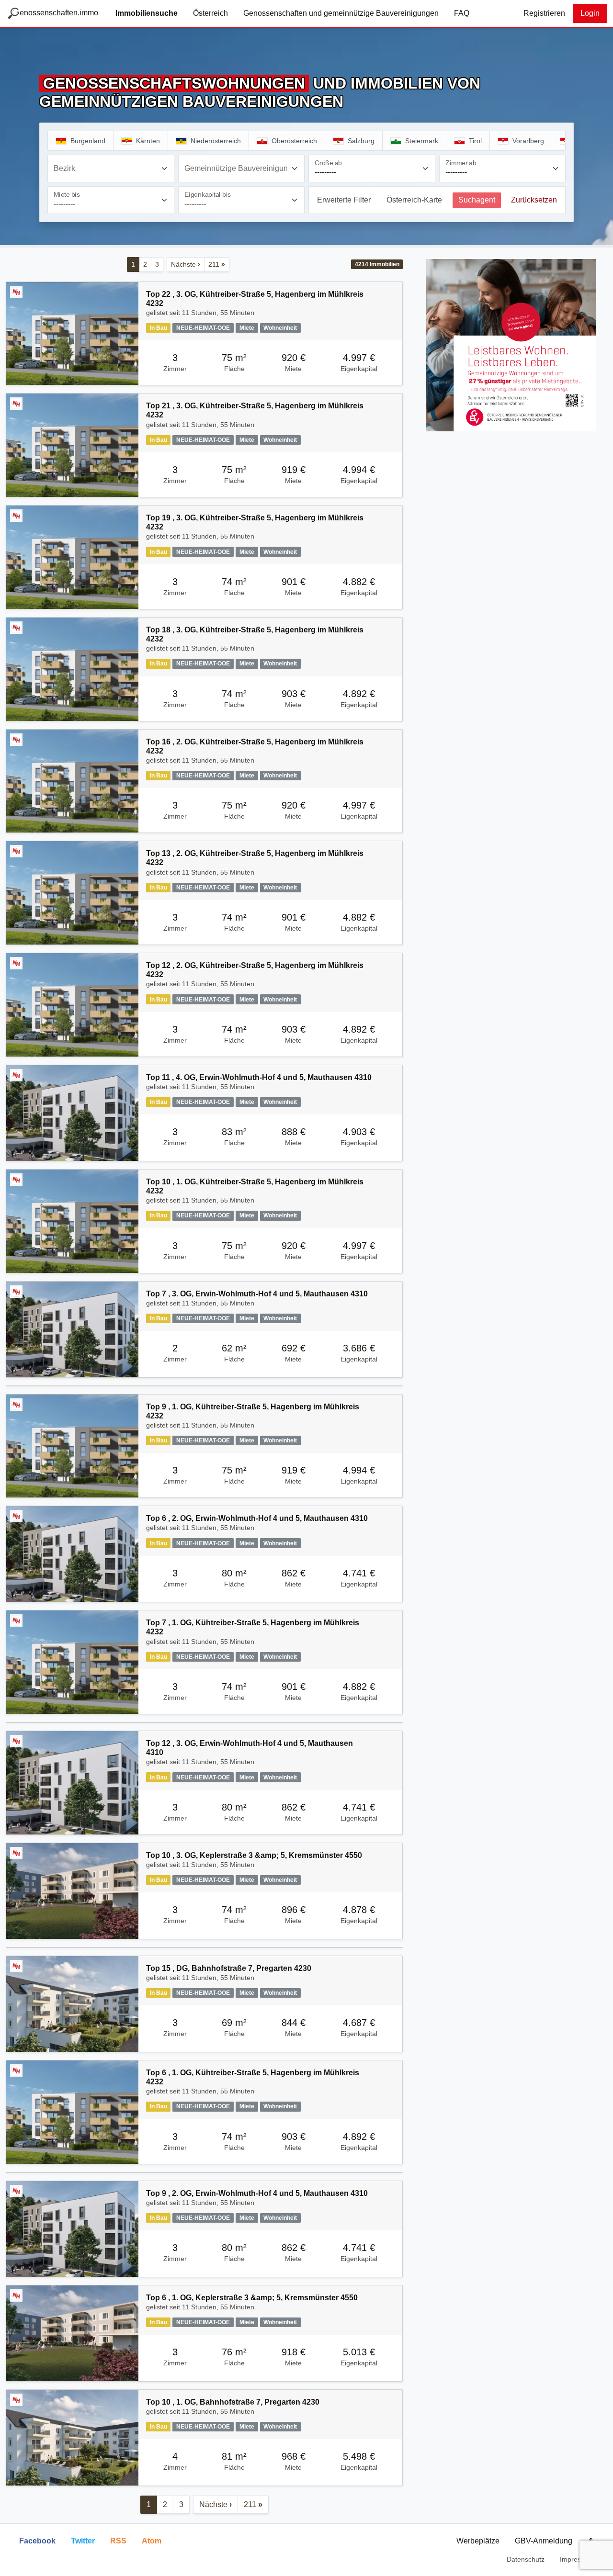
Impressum (577, 2559)
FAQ (462, 13)
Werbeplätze (478, 2541)
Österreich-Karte (414, 200)
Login (590, 13)
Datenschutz (526, 2559)
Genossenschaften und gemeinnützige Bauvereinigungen (341, 13)
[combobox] (111, 169)
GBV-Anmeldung (544, 2541)
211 (217, 264)
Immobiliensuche (147, 13)
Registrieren (544, 13)
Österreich (210, 13)
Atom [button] (152, 2541)
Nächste (186, 264)
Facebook (37, 2541)
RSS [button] (118, 2541)
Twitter (83, 2541)
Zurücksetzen (534, 200)
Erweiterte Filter (344, 200)
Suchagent (477, 200)
